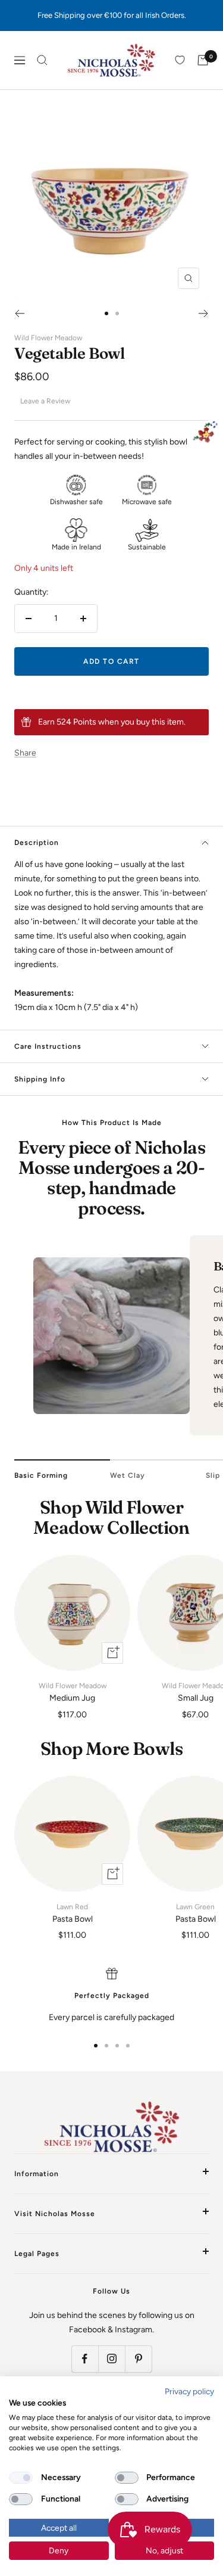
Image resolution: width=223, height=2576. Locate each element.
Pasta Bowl (73, 1913)
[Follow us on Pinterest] (138, 2359)
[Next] (204, 313)
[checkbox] (21, 2478)
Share (25, 753)
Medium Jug (73, 1692)
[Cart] (203, 60)
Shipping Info (40, 1079)
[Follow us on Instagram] (111, 2359)
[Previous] (19, 313)
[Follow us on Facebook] (85, 2359)
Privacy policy (189, 2391)
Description (37, 843)
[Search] (42, 60)
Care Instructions (48, 1046)
